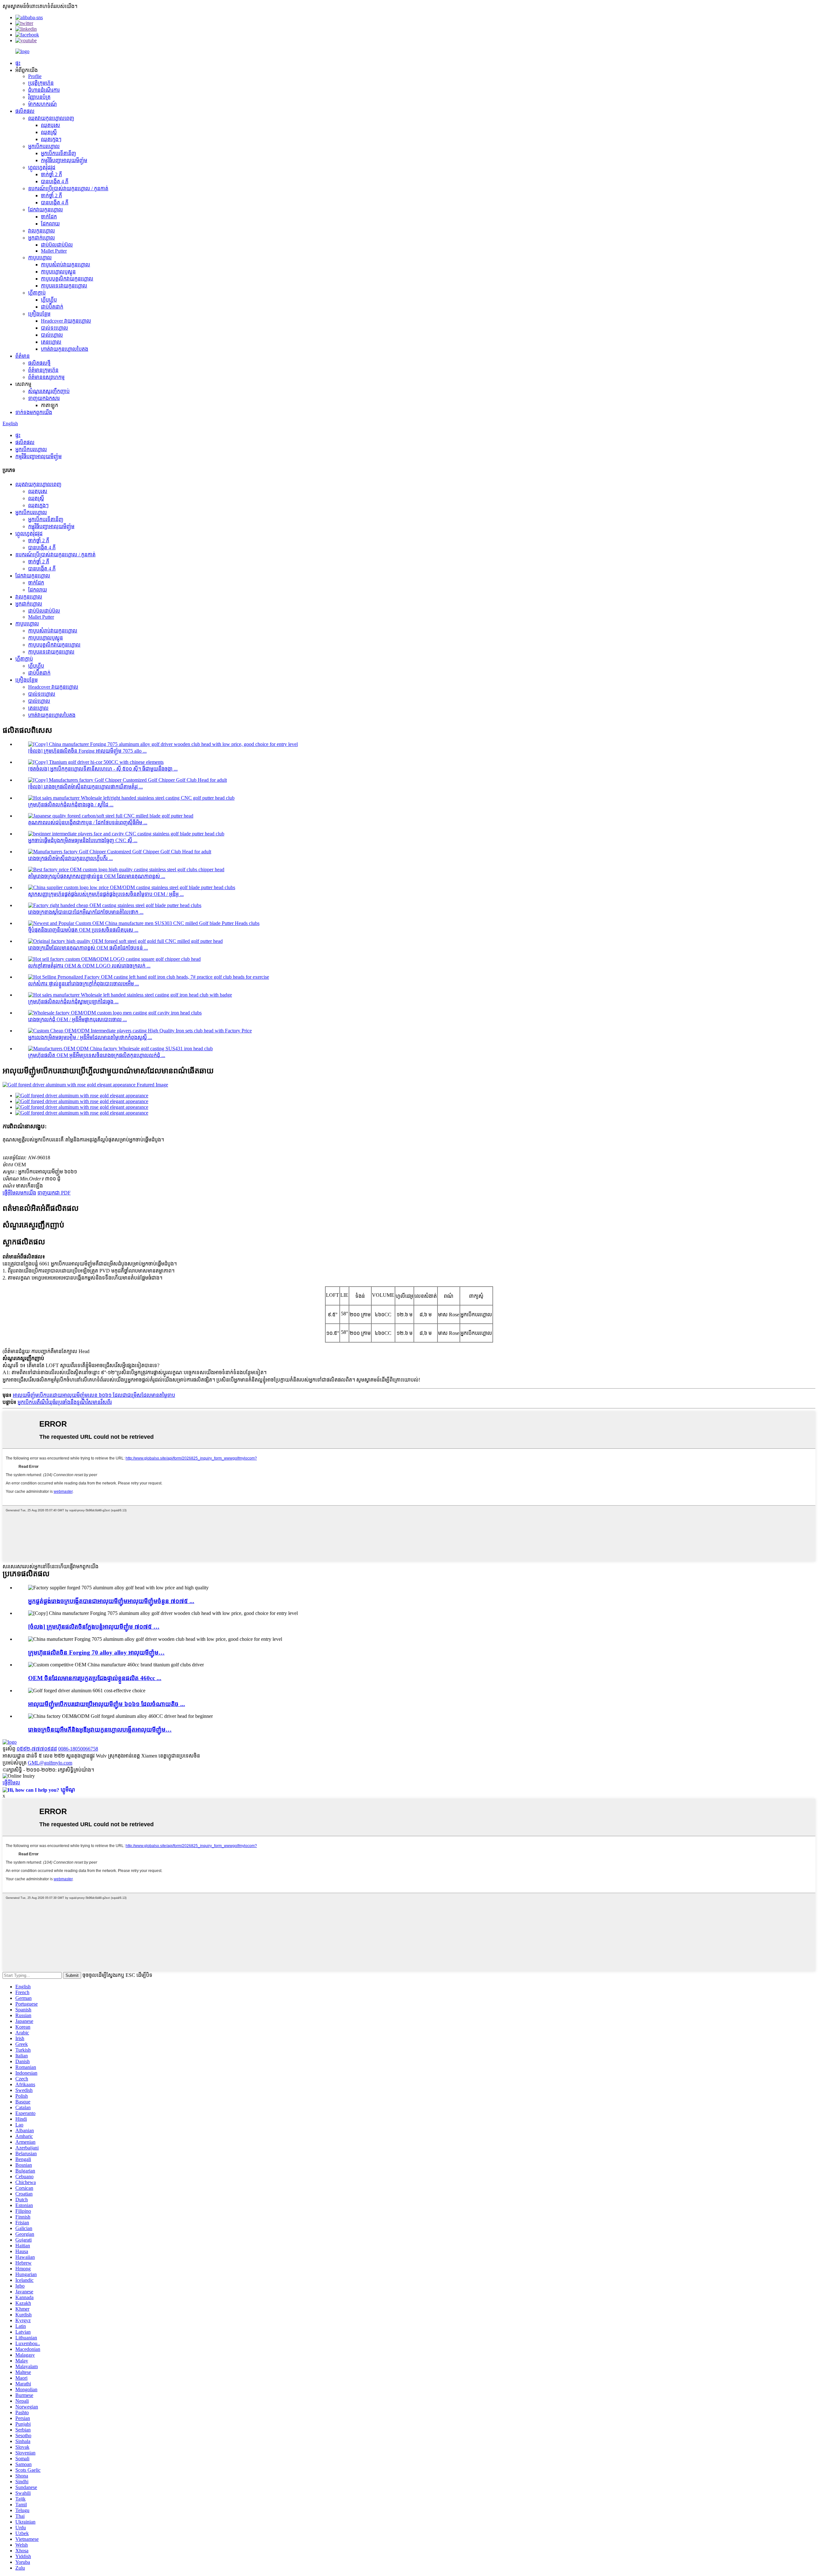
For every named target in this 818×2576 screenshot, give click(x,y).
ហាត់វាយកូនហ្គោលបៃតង (65, 349)
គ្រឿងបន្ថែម (39, 314)
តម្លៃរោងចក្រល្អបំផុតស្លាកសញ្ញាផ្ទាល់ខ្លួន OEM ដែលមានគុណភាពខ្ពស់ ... (97, 876)
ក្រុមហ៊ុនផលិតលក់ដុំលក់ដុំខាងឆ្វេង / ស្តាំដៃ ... (71, 805)
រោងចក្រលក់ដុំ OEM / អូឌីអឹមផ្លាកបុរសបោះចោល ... (77, 1019)
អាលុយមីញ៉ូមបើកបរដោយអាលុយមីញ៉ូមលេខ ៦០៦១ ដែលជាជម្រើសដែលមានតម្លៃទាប (94, 1395)
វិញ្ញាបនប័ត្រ (39, 97)
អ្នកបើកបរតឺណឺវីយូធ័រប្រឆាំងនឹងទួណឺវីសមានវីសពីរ (65, 1402)
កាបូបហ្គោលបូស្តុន (58, 272)
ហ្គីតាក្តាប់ (37, 293)
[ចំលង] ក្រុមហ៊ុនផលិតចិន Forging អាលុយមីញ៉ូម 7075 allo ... (87, 751)
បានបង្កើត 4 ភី (55, 181)
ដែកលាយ (50, 224)
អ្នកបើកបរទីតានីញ (58, 153)
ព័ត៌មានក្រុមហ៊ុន (43, 370)
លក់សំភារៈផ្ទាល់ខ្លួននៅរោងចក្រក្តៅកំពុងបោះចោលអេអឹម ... (84, 984)
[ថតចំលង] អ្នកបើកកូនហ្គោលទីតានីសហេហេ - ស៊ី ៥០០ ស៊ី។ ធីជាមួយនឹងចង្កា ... (103, 769)
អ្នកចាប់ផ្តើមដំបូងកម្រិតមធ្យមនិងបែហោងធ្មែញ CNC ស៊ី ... (83, 840)
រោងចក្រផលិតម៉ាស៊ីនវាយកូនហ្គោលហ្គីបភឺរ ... (70, 858)
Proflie (35, 76)
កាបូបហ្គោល (40, 258)
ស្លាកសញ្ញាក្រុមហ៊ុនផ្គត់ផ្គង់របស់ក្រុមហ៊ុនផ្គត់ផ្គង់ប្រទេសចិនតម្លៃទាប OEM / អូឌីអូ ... (106, 894)
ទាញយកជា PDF (54, 1193)
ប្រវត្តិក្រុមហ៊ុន (41, 83)
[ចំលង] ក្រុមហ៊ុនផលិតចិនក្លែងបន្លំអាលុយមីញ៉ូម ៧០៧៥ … (94, 1627)
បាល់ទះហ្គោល (54, 328)
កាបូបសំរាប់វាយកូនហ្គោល (66, 265)
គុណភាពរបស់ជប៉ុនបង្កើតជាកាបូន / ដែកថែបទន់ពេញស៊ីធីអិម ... (88, 822)
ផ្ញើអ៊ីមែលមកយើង (19, 1193)
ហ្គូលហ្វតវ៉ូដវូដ (42, 167)
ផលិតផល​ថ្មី (39, 363)
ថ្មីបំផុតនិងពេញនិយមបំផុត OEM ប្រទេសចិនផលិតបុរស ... (83, 930)
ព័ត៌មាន (23, 356)
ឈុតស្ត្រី (49, 132)
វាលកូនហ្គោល (42, 231)
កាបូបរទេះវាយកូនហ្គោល (64, 286)
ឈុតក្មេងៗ (51, 139)
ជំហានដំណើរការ (44, 90)
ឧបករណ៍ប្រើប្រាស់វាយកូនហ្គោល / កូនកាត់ (68, 188)
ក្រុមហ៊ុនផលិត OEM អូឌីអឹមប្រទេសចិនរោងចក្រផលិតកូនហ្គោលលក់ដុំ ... (97, 1055)
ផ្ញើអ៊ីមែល (11, 1783)
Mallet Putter (54, 251)
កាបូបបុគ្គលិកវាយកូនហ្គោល (67, 279)
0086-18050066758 (78, 1749)
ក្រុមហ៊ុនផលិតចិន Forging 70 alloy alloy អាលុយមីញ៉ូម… (96, 1652)
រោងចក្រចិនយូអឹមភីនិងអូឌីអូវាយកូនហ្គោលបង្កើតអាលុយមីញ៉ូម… (100, 1730)
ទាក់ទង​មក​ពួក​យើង (34, 412)
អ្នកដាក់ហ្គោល (42, 238)
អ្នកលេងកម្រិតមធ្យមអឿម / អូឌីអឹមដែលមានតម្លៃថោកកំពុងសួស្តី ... (90, 1037)
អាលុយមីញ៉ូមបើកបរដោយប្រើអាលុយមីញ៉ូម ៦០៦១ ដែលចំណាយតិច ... (107, 1704)
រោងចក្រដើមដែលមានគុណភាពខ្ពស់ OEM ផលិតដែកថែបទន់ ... (88, 948)
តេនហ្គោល (51, 342)
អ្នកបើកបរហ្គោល (44, 146)
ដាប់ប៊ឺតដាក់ (52, 307)
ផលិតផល (25, 111)
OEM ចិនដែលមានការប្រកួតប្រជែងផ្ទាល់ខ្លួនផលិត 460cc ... (95, 1678)
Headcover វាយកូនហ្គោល (66, 321)
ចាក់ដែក (49, 217)
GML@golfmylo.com (50, 1763)
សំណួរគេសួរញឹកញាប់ (49, 391)
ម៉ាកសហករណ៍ (42, 104)
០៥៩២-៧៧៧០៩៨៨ (37, 1749)
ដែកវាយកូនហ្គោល (46, 210)
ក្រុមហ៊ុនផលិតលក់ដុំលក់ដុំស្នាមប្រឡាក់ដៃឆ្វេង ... (73, 1002)
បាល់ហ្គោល (52, 335)
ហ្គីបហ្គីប (49, 300)
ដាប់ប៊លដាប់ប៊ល (57, 245)
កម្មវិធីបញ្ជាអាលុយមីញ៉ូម (64, 160)
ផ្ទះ (18, 63)
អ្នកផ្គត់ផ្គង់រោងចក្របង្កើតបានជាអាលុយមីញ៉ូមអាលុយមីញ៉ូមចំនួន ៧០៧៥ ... (111, 1601)
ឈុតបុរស (50, 125)
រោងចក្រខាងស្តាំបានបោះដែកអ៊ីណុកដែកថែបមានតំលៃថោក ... (86, 912)
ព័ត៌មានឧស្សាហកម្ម (46, 377)
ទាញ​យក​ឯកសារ (44, 398)
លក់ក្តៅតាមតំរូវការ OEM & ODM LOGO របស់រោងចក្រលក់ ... (89, 966)
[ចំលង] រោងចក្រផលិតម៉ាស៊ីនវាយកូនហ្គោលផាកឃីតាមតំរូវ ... (85, 787)
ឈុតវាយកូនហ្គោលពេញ (51, 118)
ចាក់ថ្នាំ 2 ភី (51, 174)
